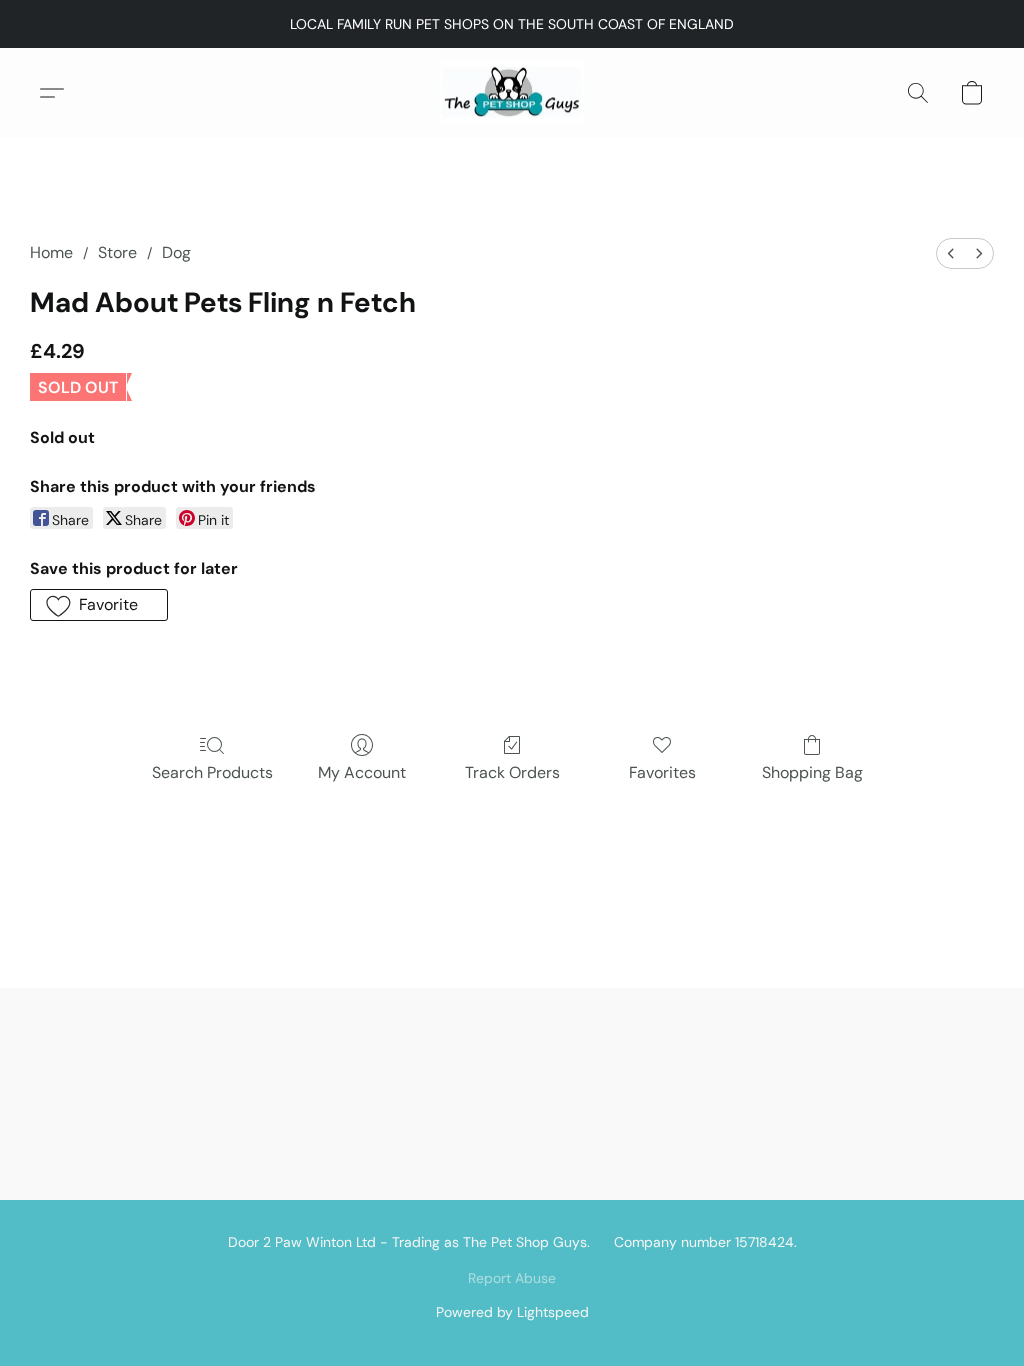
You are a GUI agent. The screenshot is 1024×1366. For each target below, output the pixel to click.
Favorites (662, 772)
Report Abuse (512, 1278)
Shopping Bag (812, 772)
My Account (362, 772)
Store (117, 252)
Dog (176, 252)
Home (51, 252)
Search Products (212, 772)
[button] (512, 93)
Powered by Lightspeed (512, 1312)
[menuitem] (951, 253)
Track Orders (512, 772)
